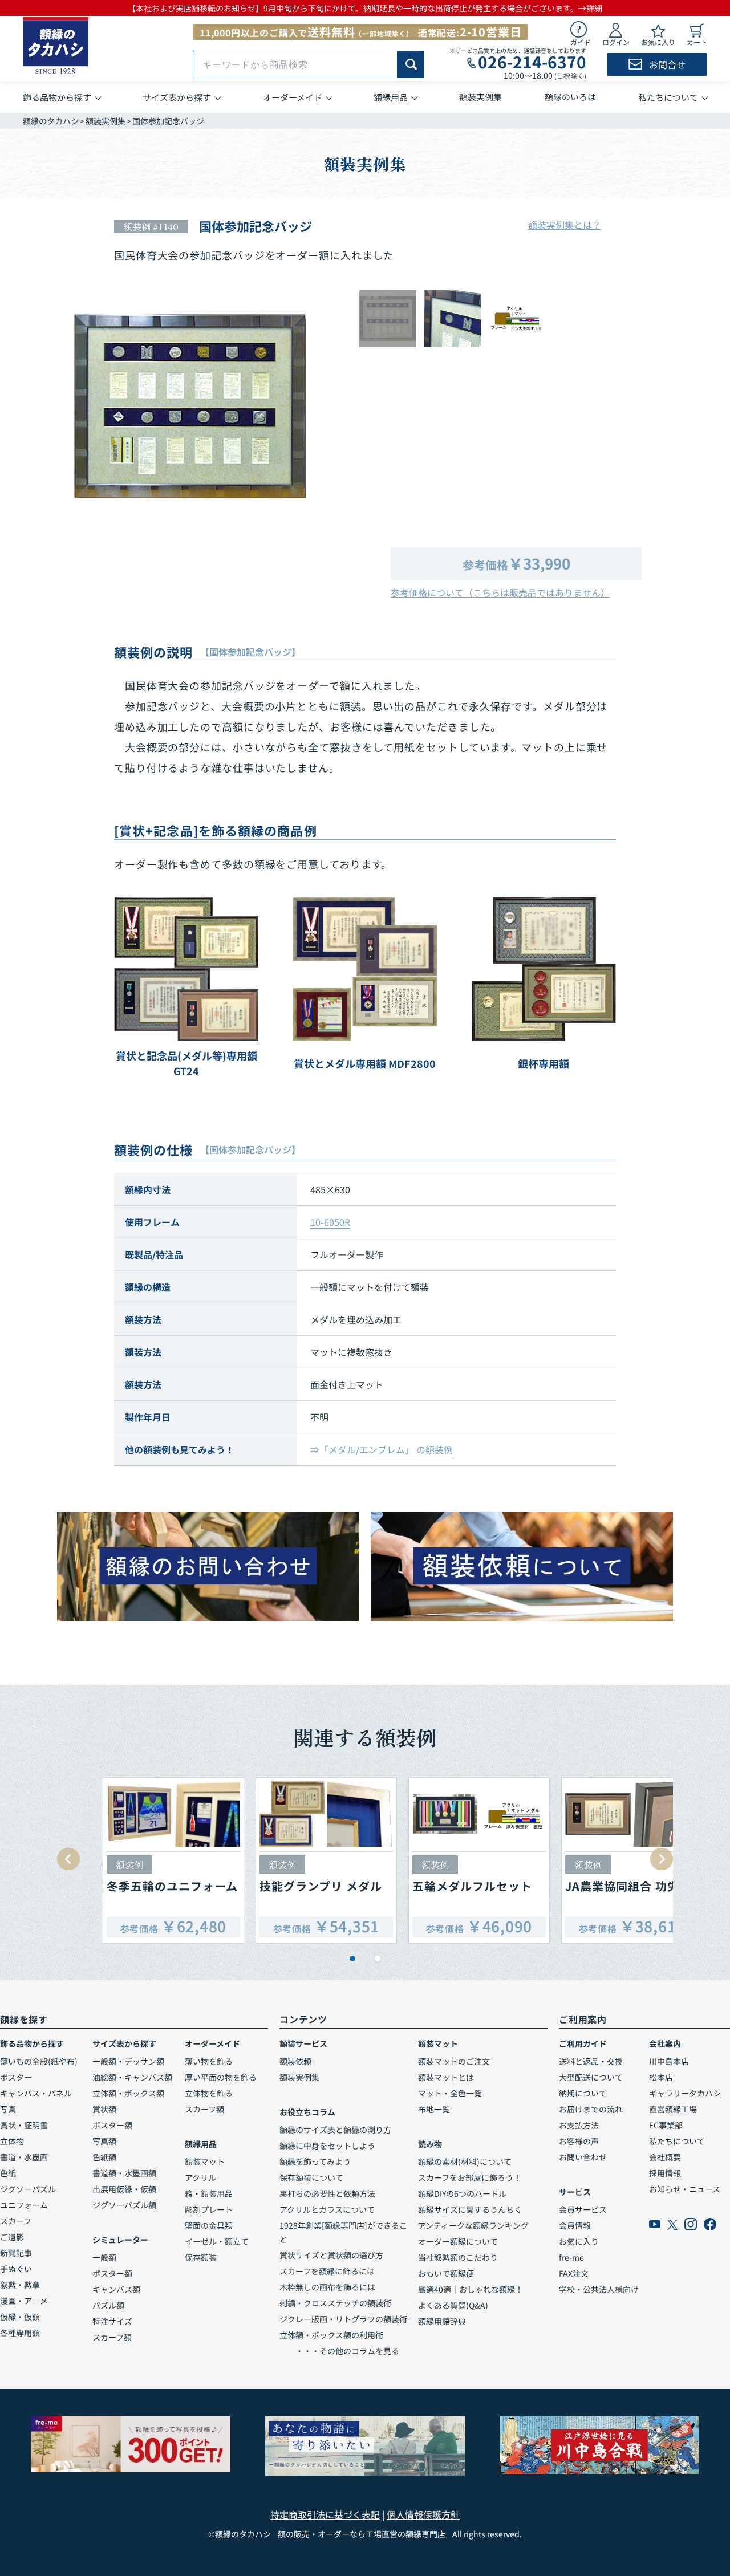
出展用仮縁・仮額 (124, 2189)
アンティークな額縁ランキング (473, 2225)
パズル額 (108, 2305)
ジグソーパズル (28, 2189)
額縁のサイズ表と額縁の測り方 (335, 2130)
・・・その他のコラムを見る (339, 2351)
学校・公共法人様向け (599, 2289)
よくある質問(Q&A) (453, 2305)
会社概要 (665, 2157)
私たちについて (677, 2141)
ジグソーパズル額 (124, 2205)
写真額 (104, 2141)
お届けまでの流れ (591, 2109)
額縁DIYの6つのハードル (462, 2193)
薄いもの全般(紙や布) (39, 2061)
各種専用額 (20, 2333)
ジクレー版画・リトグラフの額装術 (343, 2319)
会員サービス (583, 2209)
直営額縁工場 (673, 2109)
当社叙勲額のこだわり (458, 2257)
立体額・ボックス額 (128, 2093)
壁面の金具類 (209, 2225)
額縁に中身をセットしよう (327, 2146)
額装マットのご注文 (454, 2061)
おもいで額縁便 (446, 2273)
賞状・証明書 (24, 2125)
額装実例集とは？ (565, 225)
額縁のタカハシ (51, 121)
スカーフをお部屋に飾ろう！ (470, 2177)
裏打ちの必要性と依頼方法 (327, 2193)
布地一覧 (434, 2109)
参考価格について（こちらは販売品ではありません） (500, 592)
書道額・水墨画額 (124, 2173)
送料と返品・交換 (591, 2061)
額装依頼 (295, 2061)
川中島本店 (669, 2061)
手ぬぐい (16, 2269)
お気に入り (579, 2241)
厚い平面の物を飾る (221, 2077)
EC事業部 (666, 2125)
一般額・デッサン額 (128, 2061)
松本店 (661, 2077)
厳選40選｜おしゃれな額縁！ (471, 2289)
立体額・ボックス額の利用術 (331, 2335)
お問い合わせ (583, 2157)
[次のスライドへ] (662, 1859)
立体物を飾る (209, 2093)
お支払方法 (579, 2125)
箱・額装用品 (209, 2193)
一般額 (104, 2257)
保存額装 (201, 2257)
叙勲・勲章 (20, 2285)
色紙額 (104, 2157)
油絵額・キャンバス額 (132, 2077)
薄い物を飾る (209, 2061)
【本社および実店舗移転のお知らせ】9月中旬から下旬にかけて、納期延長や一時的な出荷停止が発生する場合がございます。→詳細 (365, 8)
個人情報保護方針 (423, 2514)
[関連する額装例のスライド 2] (378, 1959)
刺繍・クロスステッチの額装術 (335, 2303)
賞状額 (104, 2109)
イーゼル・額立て (217, 2241)
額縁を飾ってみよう (315, 2161)
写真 (8, 2109)
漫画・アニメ (24, 2301)
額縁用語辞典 (442, 2321)
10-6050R (330, 1222)
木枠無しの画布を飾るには (327, 2287)
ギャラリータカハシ (685, 2093)
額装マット (205, 2161)
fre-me (571, 2257)
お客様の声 (579, 2141)
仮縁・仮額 (20, 2317)
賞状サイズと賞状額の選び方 (331, 2255)
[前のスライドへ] (68, 1859)
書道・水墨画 (24, 2157)
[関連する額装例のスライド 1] (352, 1959)
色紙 (8, 2173)
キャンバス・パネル (36, 2093)
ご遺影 (12, 2237)
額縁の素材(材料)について (465, 2161)
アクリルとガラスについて (327, 2209)
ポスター (16, 2077)
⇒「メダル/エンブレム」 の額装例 (382, 1449)
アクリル (200, 2177)
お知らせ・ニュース (685, 2189)
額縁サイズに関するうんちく (470, 2209)
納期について (583, 2093)
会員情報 (575, 2225)
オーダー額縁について (458, 2241)
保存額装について (311, 2177)
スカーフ (16, 2221)
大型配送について (591, 2077)
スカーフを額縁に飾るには (327, 2271)
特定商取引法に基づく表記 (325, 2514)
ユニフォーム (24, 2205)
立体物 (12, 2141)
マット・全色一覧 (450, 2093)
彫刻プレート (209, 2209)
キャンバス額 (116, 2289)
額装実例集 (106, 121)
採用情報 (665, 2173)
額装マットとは (446, 2077)
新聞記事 (16, 2253)
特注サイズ (112, 2321)
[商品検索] (411, 64)
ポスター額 (112, 2125)
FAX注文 (574, 2273)
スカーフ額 (112, 2337)
